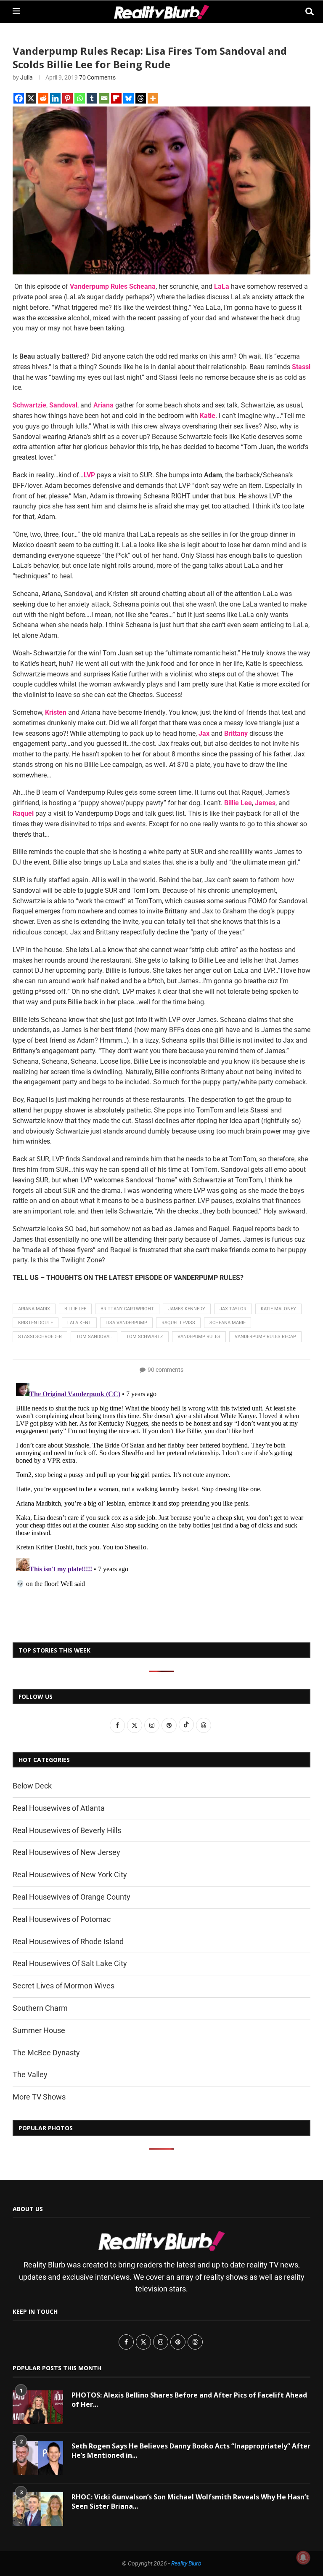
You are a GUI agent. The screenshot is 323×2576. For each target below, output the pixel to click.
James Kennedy (187, 1309)
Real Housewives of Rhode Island (68, 1941)
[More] (153, 98)
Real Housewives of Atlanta (59, 1808)
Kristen (56, 712)
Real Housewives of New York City (70, 1875)
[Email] (104, 98)
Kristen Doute (36, 1323)
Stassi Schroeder (40, 1337)
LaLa (222, 286)
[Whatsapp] (80, 98)
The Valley (30, 2074)
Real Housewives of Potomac (62, 1919)
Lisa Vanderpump (126, 1323)
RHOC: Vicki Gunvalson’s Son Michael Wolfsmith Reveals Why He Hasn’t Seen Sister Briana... (190, 2501)
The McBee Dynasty (46, 2053)
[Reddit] (43, 98)
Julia (26, 77)
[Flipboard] (116, 98)
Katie (208, 416)
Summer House (39, 2030)
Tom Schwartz (145, 1337)
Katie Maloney (278, 1309)
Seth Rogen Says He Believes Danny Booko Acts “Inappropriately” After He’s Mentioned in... (191, 2451)
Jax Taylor (233, 1309)
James (265, 803)
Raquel (23, 813)
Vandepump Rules (199, 1337)
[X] (31, 98)
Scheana (142, 286)
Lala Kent (79, 1323)
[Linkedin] (55, 98)
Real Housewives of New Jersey (66, 1852)
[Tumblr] (92, 98)
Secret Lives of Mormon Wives (64, 1986)
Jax (204, 733)
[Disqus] (161, 1485)
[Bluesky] (128, 98)
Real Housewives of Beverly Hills (67, 1830)
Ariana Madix (34, 1309)
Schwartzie (29, 405)
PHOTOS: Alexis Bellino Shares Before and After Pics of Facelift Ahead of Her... (189, 2400)
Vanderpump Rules (99, 286)
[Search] (306, 12)
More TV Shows (39, 2097)
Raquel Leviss (178, 1323)
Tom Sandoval (94, 1337)
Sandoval (63, 405)
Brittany (236, 733)
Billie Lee (238, 803)
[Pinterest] (68, 98)
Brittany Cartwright (127, 1309)
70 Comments (97, 77)
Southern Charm (40, 2008)
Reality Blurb (186, 2563)
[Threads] (141, 98)
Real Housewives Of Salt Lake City (70, 1963)
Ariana (103, 405)
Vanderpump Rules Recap (265, 1337)
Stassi (301, 367)
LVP (89, 475)
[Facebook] (19, 98)
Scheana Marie (228, 1323)
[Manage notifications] (303, 2557)
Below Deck (32, 1786)
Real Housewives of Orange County (71, 1897)
